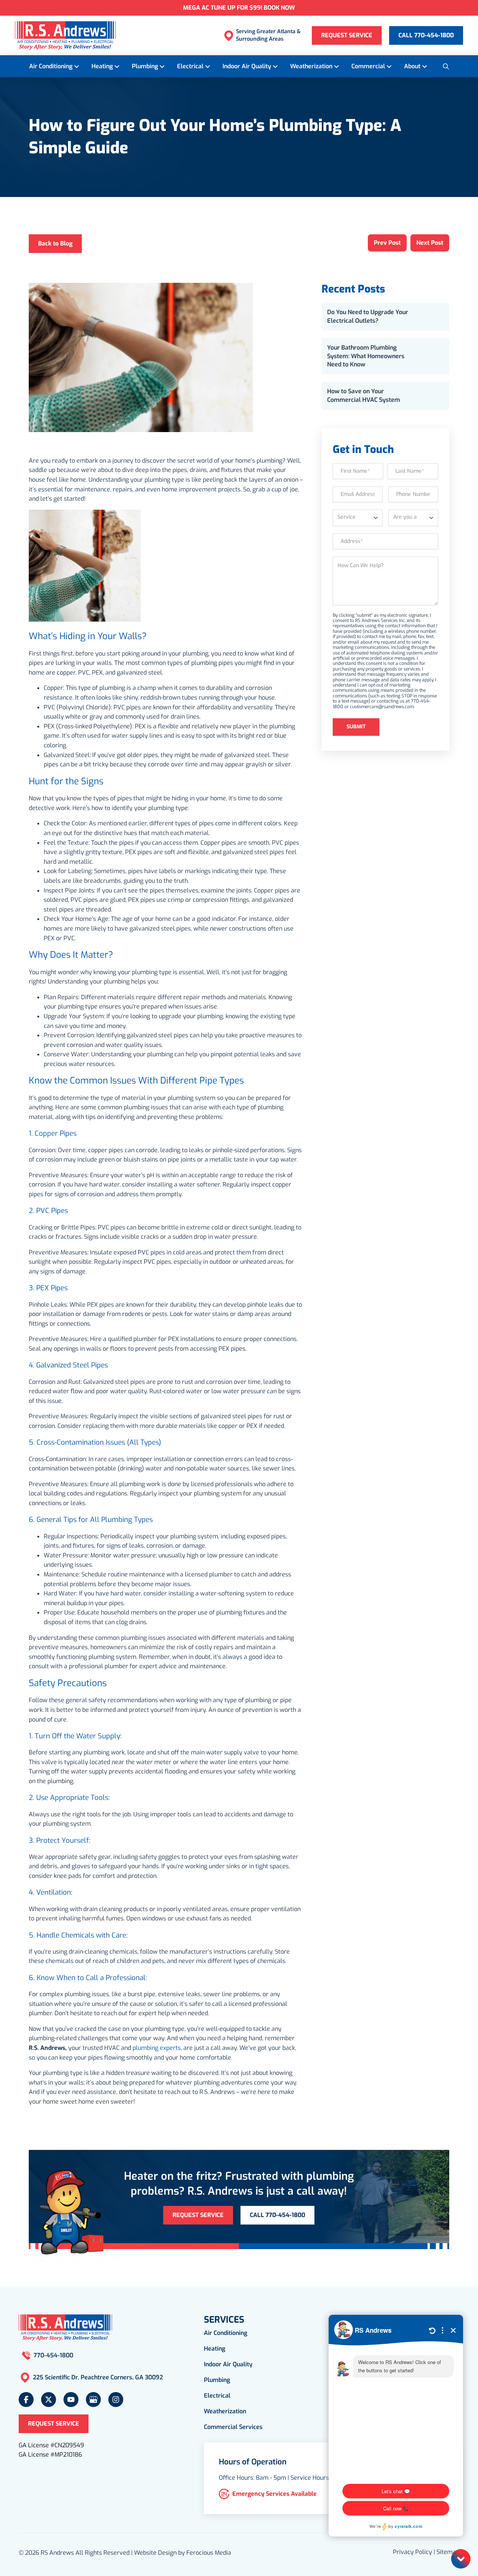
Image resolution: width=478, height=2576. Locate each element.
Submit (356, 727)
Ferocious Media (209, 2553)
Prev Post (387, 243)
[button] (446, 66)
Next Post (430, 243)
